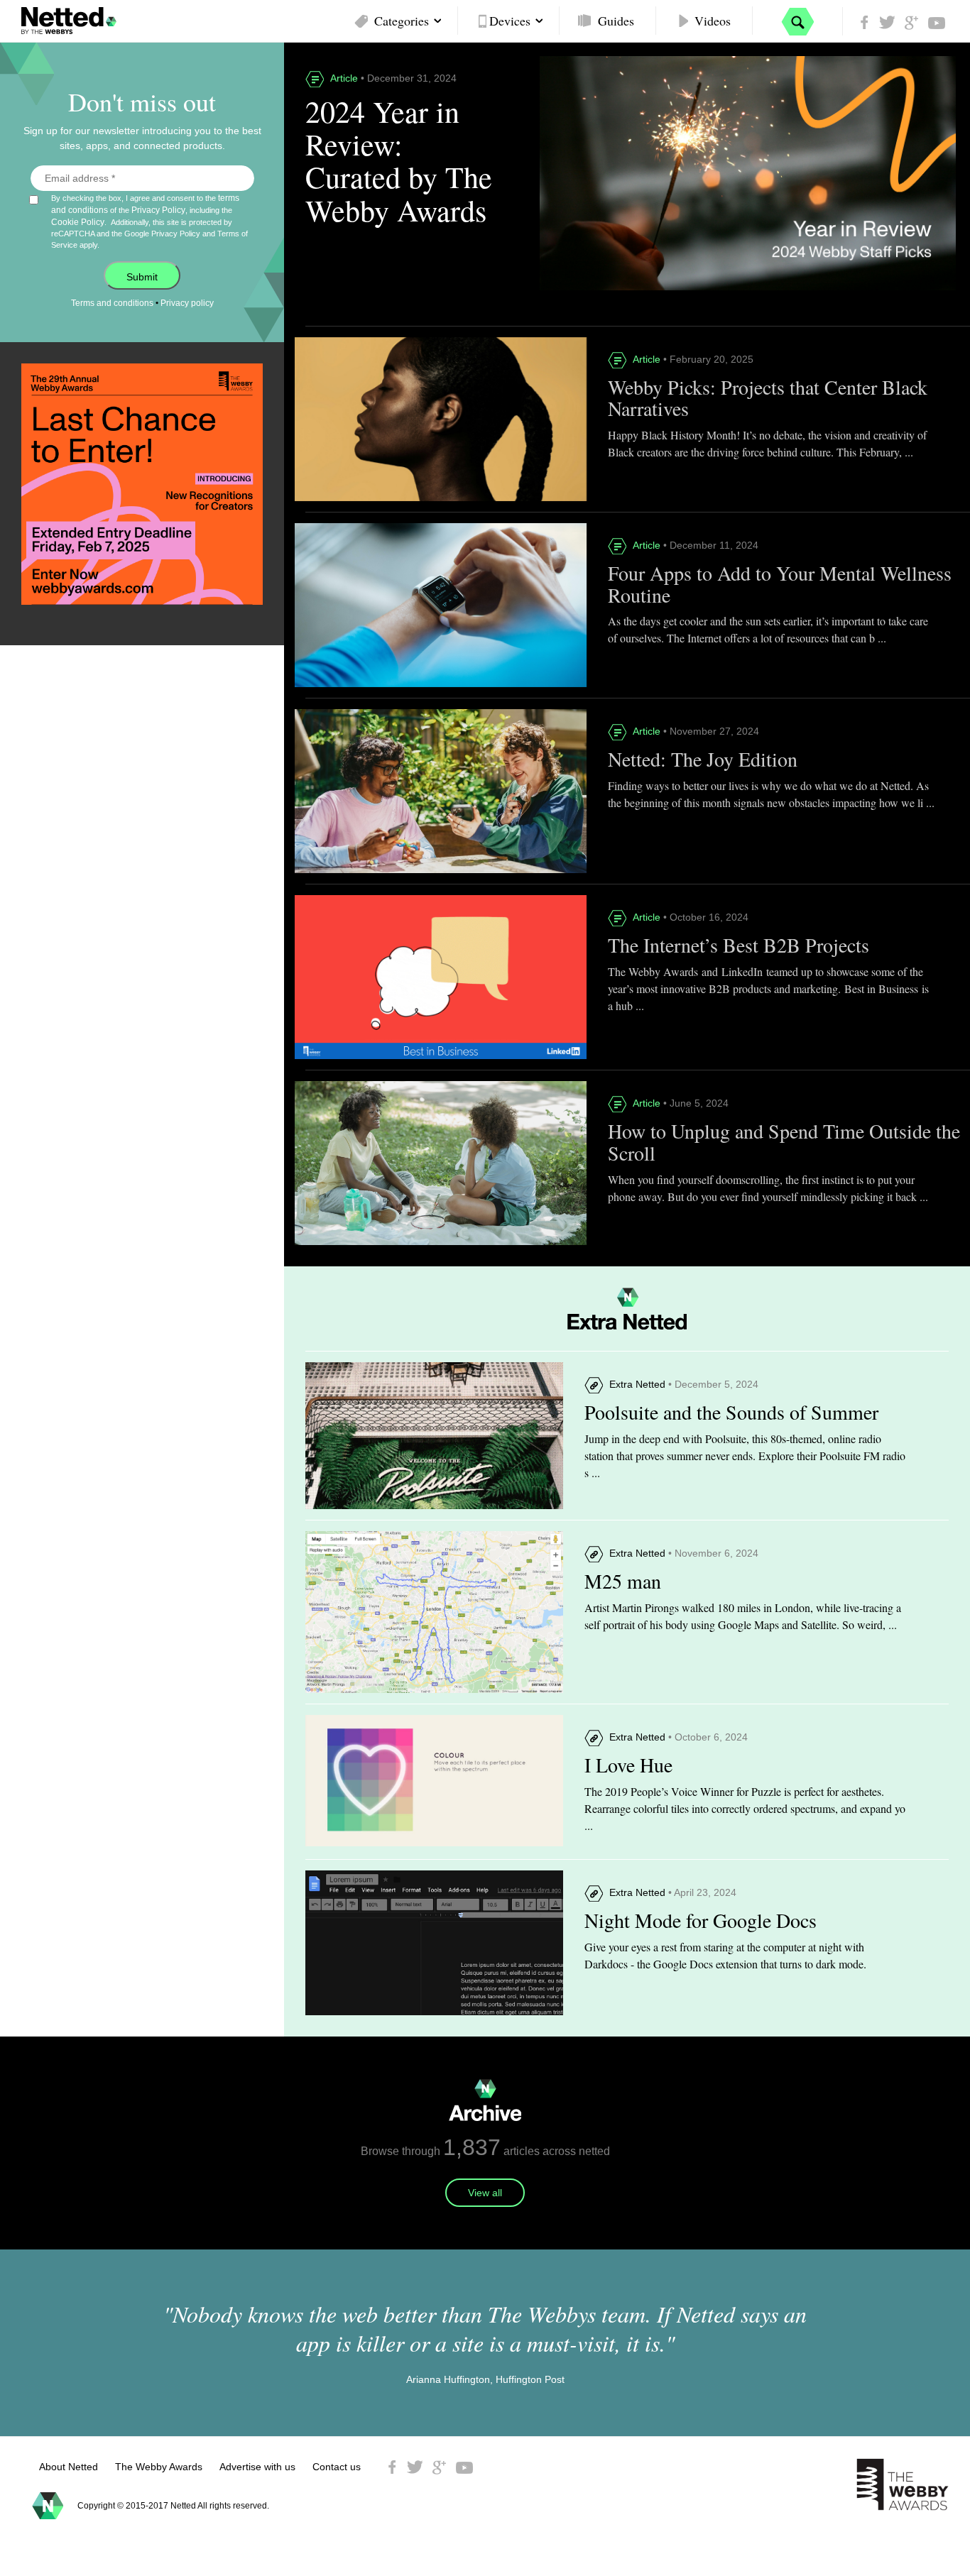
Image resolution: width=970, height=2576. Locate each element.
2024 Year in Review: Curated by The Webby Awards (399, 161)
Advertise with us (257, 2467)
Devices (510, 21)
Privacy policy (187, 303)
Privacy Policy (158, 210)
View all (485, 2193)
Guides (616, 21)
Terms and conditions (112, 303)
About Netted (69, 2467)
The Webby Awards (159, 2467)
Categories (402, 21)
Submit (142, 277)
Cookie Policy (78, 222)
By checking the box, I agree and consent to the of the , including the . (149, 221)
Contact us (337, 2467)
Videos (713, 21)
